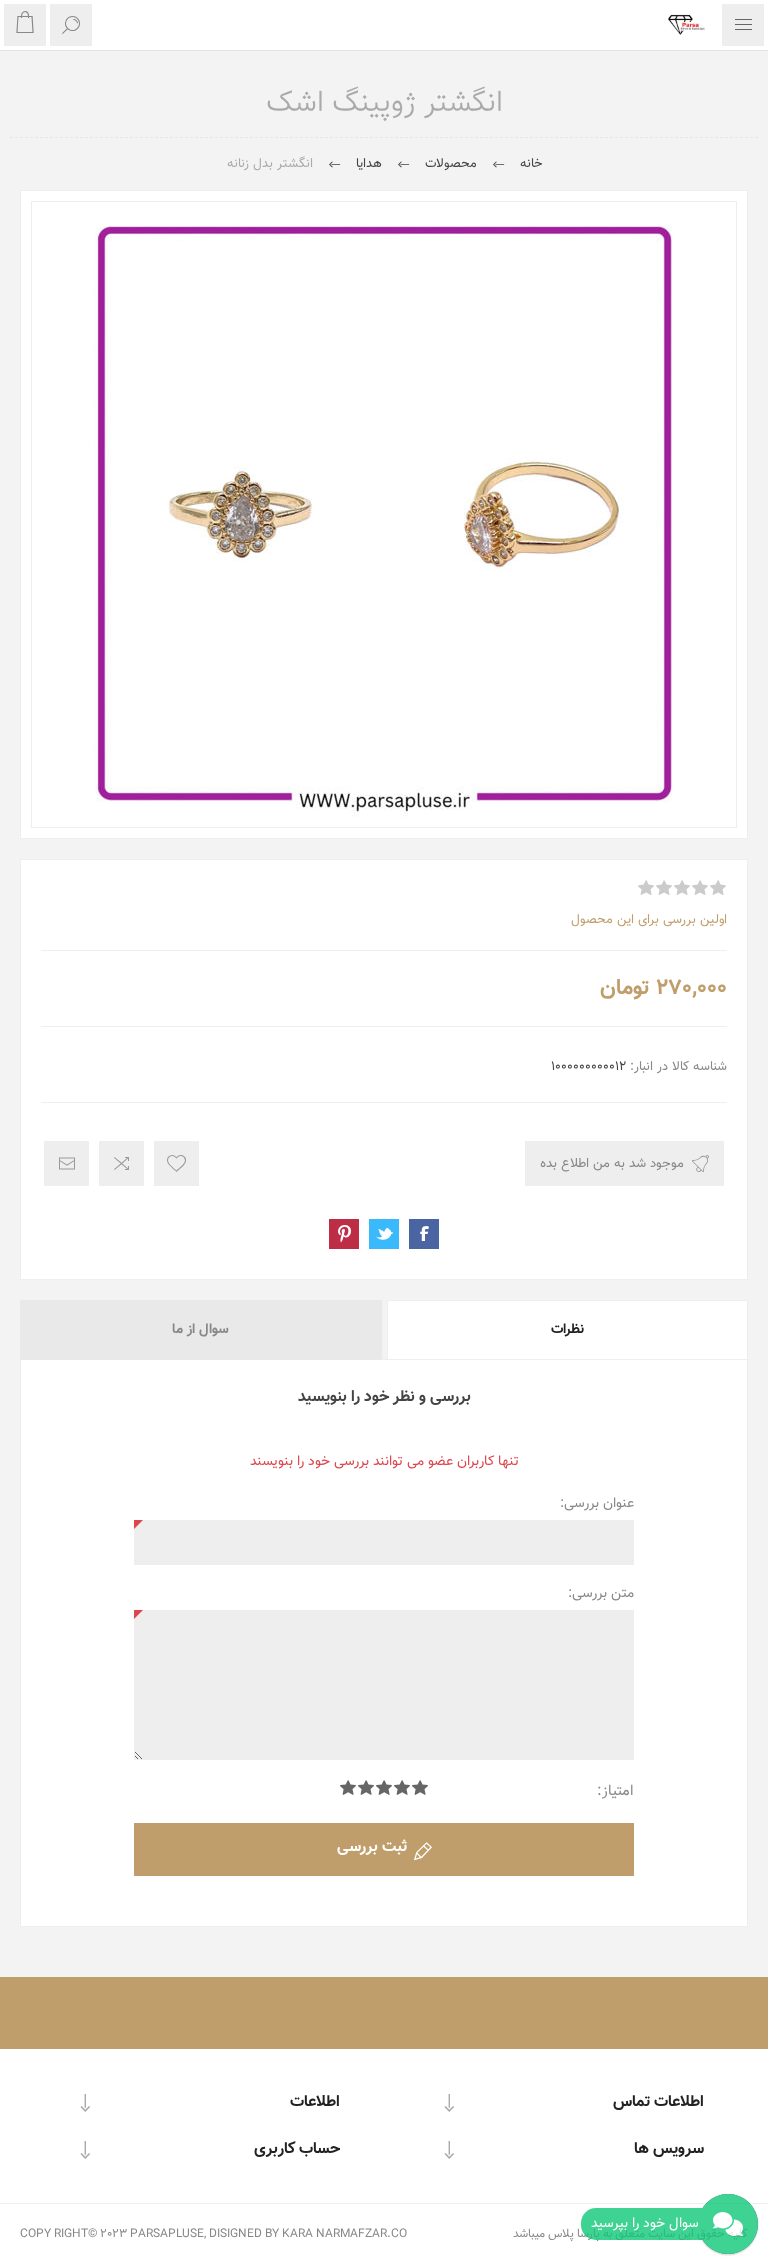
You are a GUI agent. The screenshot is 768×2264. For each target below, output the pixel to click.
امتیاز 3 (384, 1787)
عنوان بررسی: (597, 1504)
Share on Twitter (384, 1234)
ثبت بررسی (372, 1847)
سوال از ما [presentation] (200, 1330)
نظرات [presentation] (567, 1330)
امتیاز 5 (348, 1787)
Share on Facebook (424, 1234)
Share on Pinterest (344, 1234)
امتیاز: (615, 1791)
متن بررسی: (601, 1594)
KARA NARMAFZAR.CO (344, 2234)
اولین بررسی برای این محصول (649, 920)
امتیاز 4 (366, 1787)
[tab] (566, 1330)
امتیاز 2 (402, 1787)
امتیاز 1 (420, 1787)
